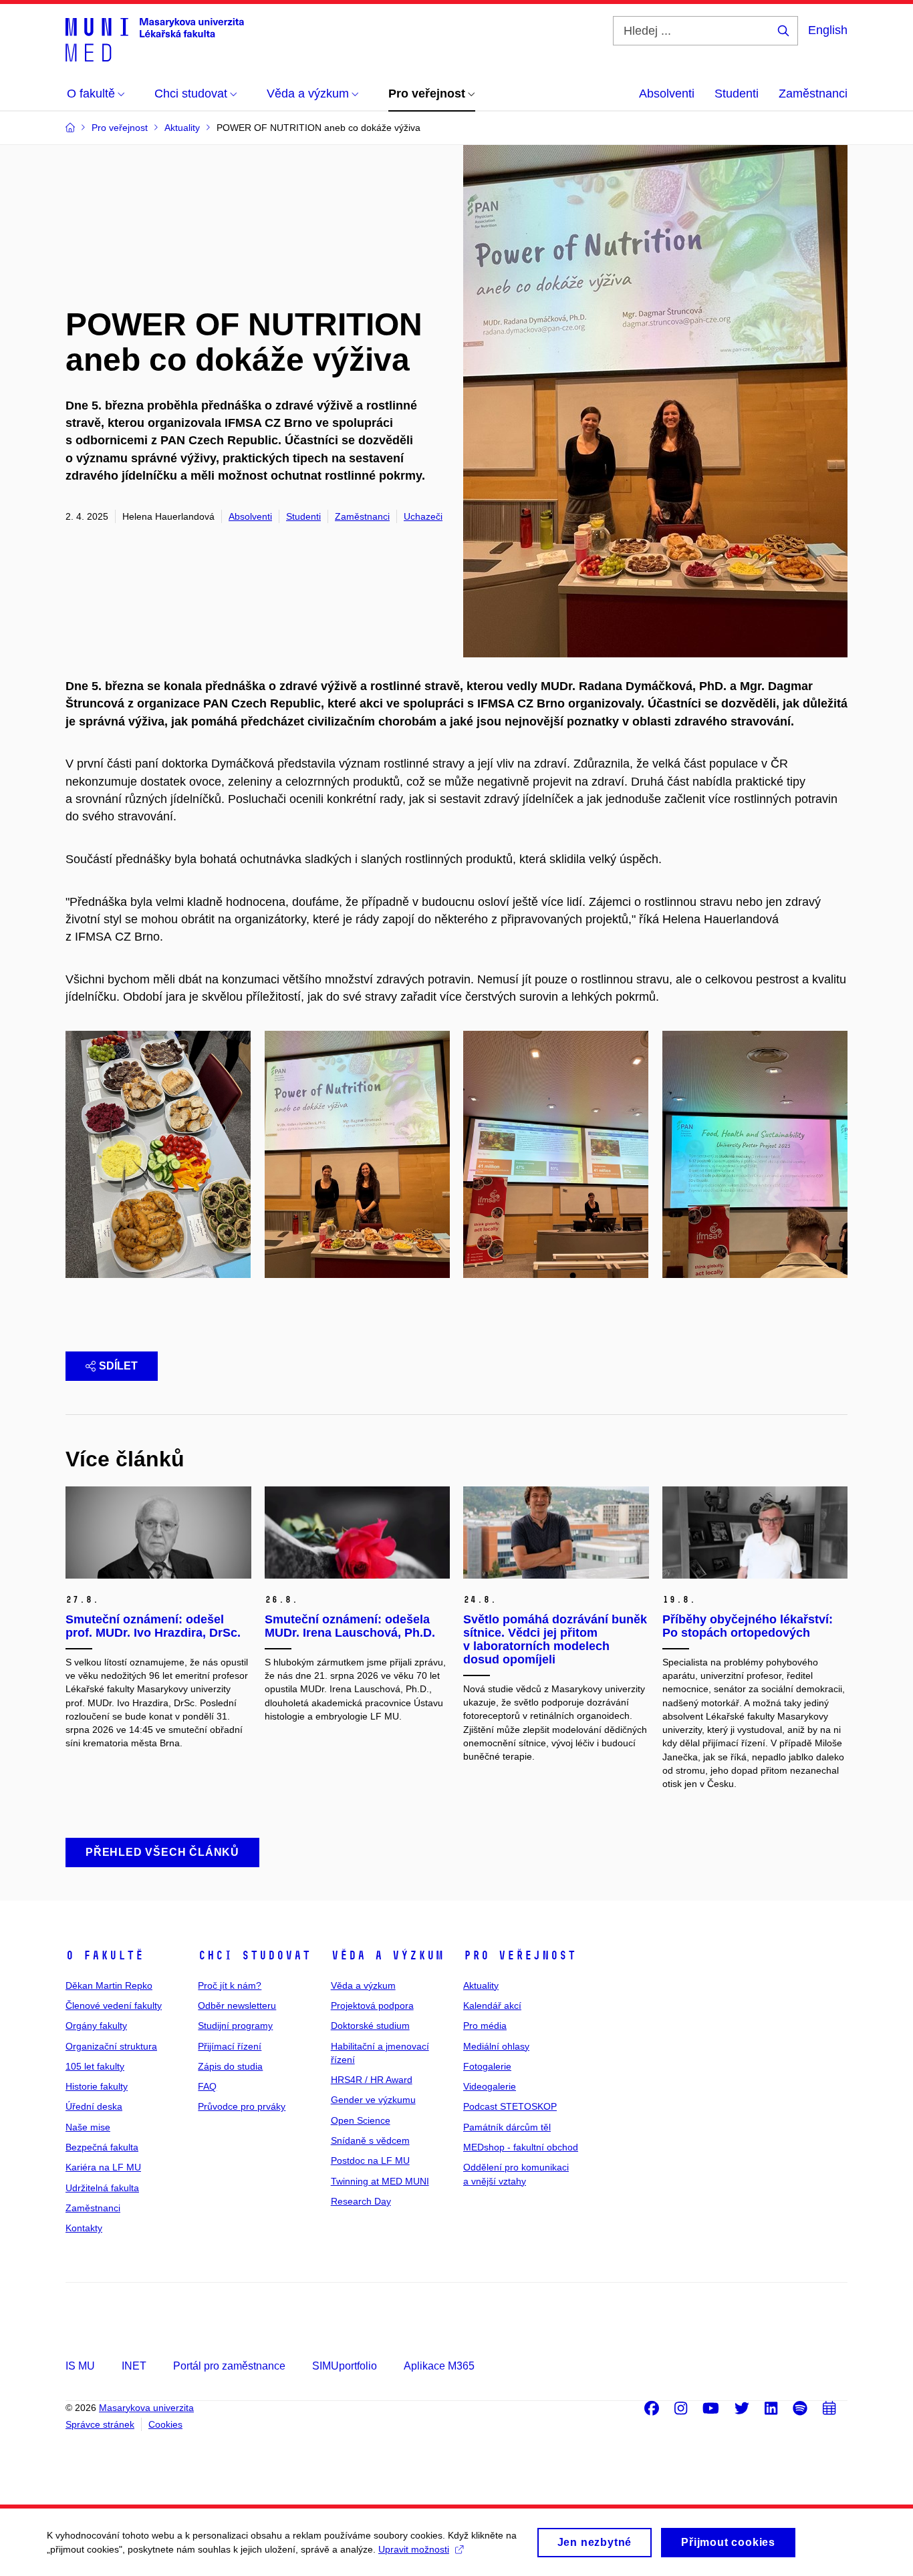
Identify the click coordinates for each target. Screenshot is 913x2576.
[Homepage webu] (155, 39)
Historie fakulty (97, 2086)
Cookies (165, 2424)
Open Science (361, 2120)
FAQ (207, 2086)
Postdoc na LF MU (370, 2160)
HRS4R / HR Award (372, 2080)
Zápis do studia (230, 2066)
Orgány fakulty (96, 2026)
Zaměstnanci (813, 94)
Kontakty (84, 2228)
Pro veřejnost (520, 1955)
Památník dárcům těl (507, 2127)
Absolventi (667, 94)
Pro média (485, 2026)
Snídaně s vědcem (370, 2140)
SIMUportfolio (345, 2366)
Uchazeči (423, 516)
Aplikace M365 (439, 2366)
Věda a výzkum (387, 1955)
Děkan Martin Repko (109, 1985)
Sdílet (118, 1366)
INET (134, 2366)
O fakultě (105, 1955)
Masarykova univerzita (146, 2408)
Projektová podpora (372, 2005)
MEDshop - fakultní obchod (521, 2147)
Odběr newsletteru (237, 2005)
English (828, 30)
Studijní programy (235, 2026)
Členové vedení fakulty (114, 2005)
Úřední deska (94, 2106)
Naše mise (88, 2127)
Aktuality (481, 1985)
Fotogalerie (487, 2066)
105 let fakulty (95, 2066)
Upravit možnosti (414, 2549)
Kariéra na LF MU (103, 2167)
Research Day (361, 2201)
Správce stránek (100, 2424)
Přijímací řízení (230, 2046)
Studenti (737, 94)
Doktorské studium (370, 2026)
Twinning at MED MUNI (380, 2181)
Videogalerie (490, 2086)
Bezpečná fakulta (102, 2147)
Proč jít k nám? (230, 1985)
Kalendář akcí (492, 2005)
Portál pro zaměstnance (229, 2366)
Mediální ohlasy (496, 2046)
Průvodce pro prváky (242, 2106)
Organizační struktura (111, 2046)
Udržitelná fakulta (102, 2188)
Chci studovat (254, 1955)
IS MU (80, 2366)
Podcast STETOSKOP (510, 2106)
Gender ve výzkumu (373, 2100)
